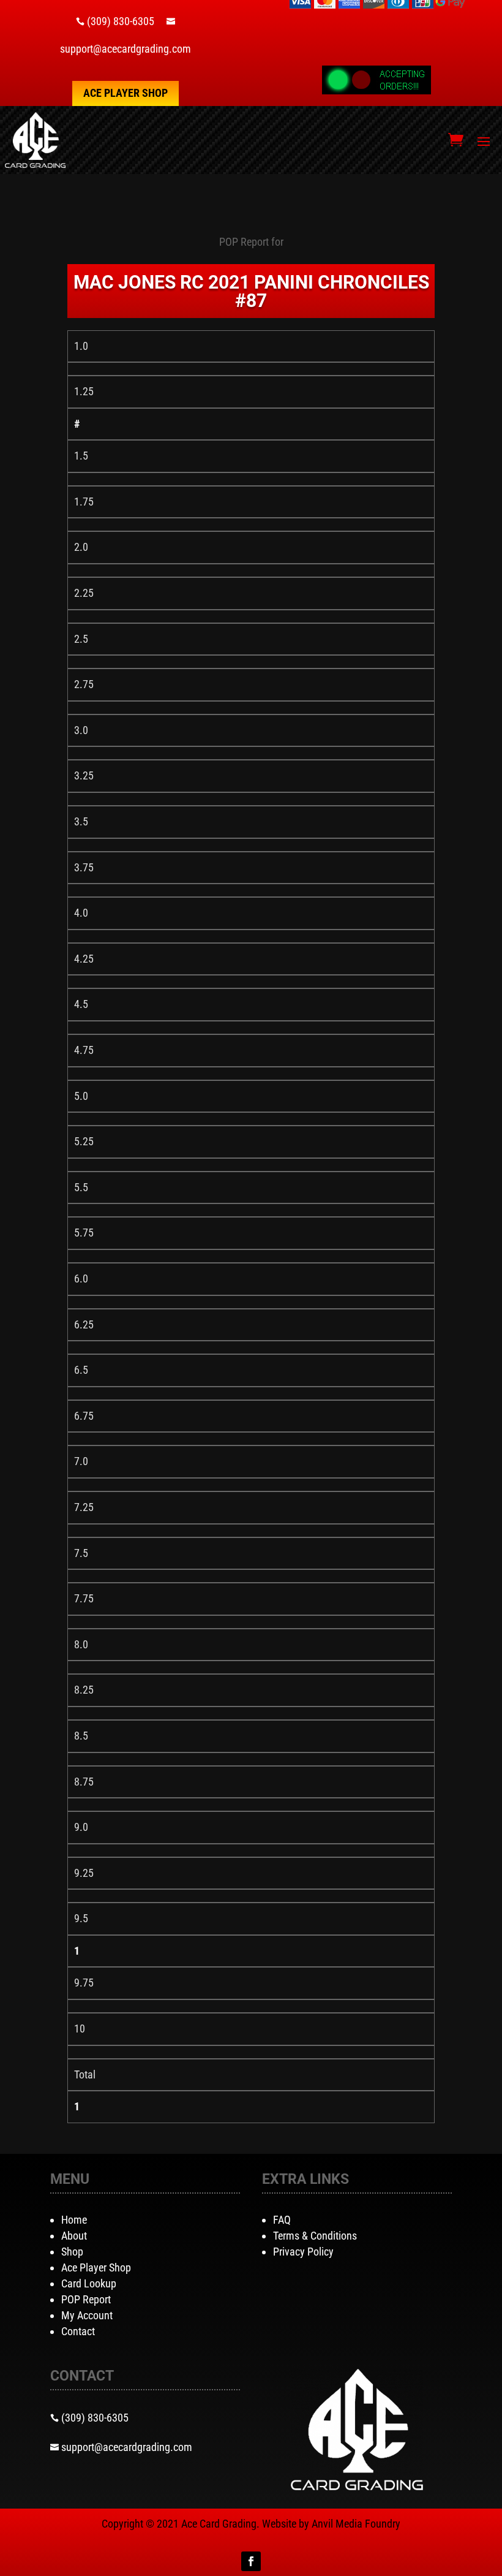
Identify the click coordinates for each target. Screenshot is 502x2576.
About (74, 2236)
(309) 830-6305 (121, 21)
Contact (78, 2331)
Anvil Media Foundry (356, 2524)
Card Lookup (89, 2283)
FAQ (282, 2220)
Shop (72, 2252)
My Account (87, 2315)
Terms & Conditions (315, 2236)
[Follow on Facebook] (251, 2561)
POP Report (86, 2299)
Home (74, 2220)
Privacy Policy (303, 2252)
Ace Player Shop (125, 93)
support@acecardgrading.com (125, 49)
